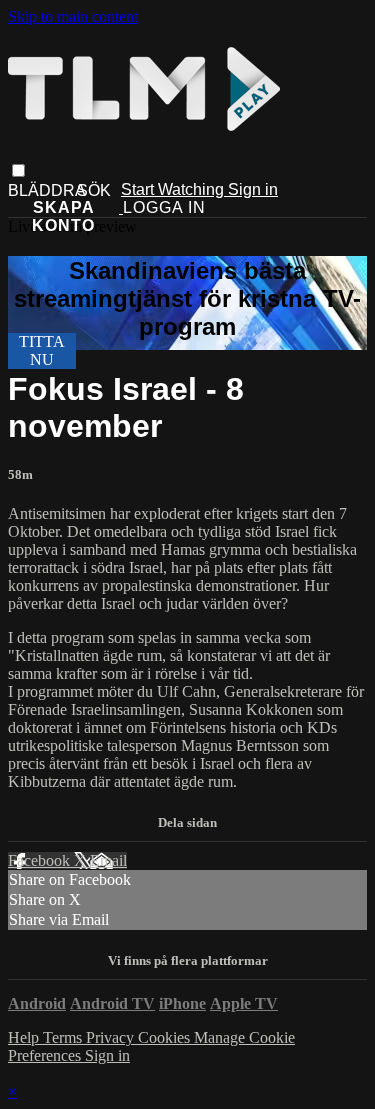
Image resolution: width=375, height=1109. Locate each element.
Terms (64, 1037)
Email (108, 860)
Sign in (253, 189)
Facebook (41, 860)
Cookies (166, 1037)
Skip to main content (73, 16)
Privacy (112, 1037)
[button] (18, 170)
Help (25, 1037)
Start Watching (174, 189)
